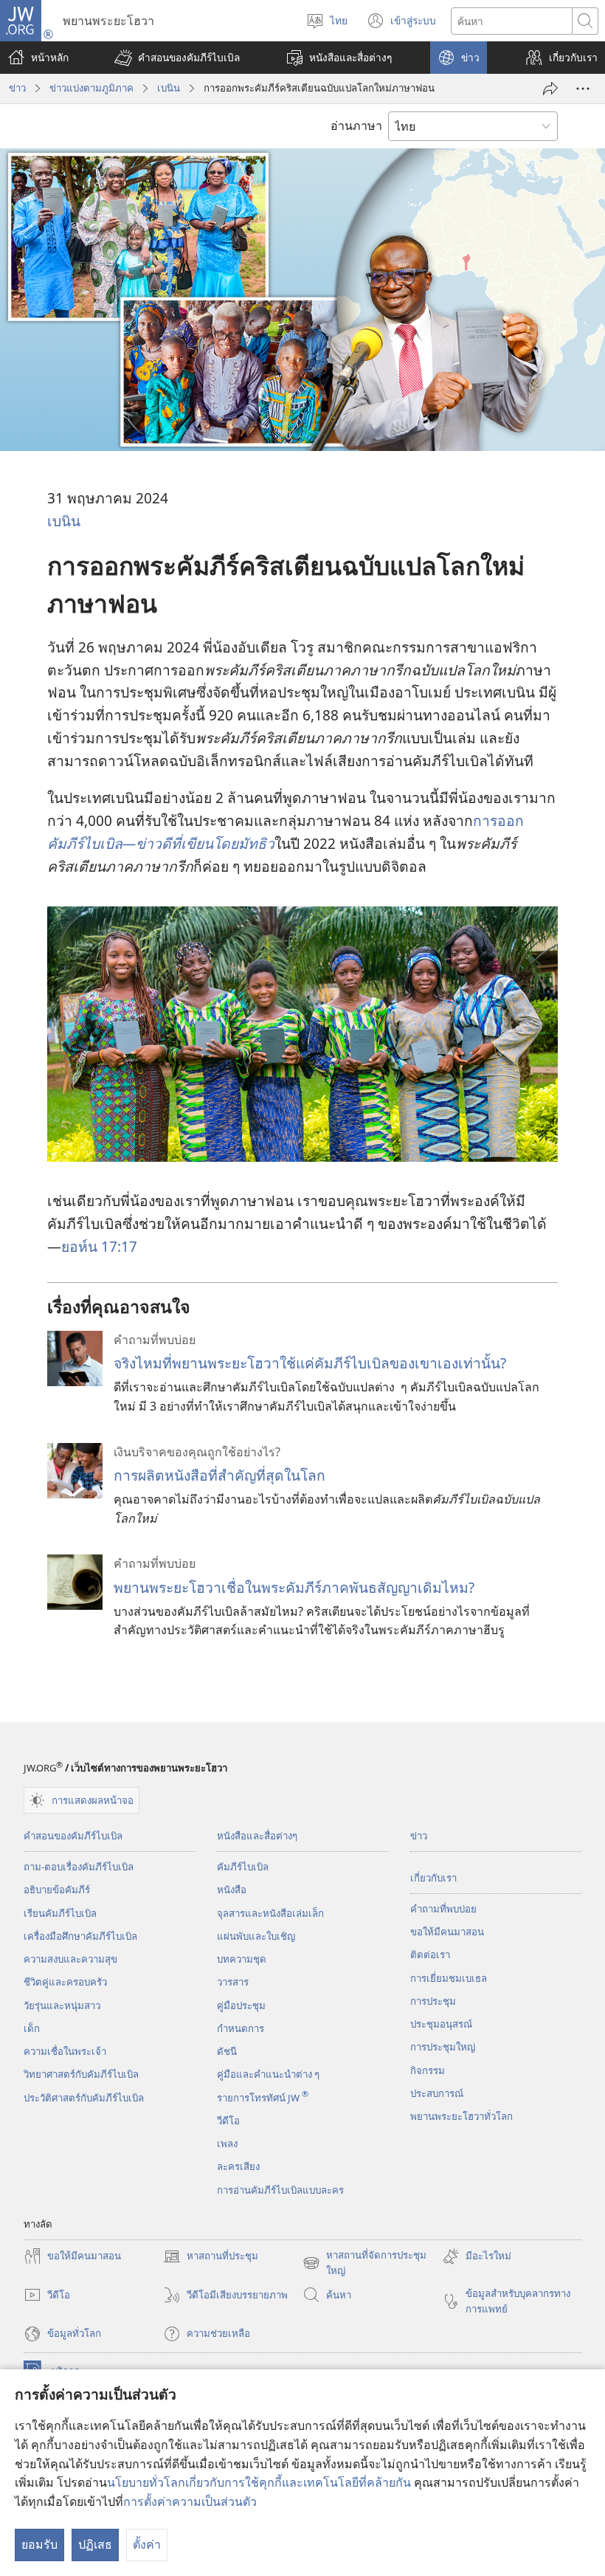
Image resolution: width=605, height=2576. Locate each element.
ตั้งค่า (147, 2544)
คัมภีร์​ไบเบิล (243, 1867)
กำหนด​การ (241, 2028)
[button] (177, 58)
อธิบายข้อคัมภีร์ (57, 1890)
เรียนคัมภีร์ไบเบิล (60, 1913)
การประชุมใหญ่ (443, 2047)
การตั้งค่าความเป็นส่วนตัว (190, 2501)
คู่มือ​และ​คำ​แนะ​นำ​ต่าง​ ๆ (268, 2074)
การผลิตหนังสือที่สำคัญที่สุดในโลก (219, 1475)
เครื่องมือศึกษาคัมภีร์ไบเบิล (80, 1936)
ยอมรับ (39, 2544)
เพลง (227, 2143)
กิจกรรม (428, 2070)
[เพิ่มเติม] (583, 89)
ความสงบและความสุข (70, 1959)
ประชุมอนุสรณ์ (441, 2024)
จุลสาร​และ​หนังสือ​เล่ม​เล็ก (270, 1913)
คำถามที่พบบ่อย (443, 1909)
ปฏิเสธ (95, 2544)
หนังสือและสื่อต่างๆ (257, 1836)
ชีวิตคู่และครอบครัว (65, 1982)
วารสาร (233, 1982)
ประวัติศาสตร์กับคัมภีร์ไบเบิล (84, 2098)
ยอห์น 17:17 (99, 1246)
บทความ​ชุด (242, 1959)
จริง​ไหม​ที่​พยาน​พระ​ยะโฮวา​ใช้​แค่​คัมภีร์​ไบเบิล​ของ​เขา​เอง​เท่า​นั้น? (310, 1363)
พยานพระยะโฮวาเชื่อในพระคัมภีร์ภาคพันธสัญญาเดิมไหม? (294, 1587)
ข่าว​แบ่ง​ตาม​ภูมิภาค (91, 88)
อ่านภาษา (356, 125)
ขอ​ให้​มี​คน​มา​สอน (447, 1932)
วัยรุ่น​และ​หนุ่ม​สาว (62, 2005)
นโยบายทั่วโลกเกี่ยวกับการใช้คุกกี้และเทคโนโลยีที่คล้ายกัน (259, 2482)
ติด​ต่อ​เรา (430, 1955)
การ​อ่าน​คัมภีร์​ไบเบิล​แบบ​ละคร (280, 2190)
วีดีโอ (228, 2121)
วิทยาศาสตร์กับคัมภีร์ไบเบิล (81, 2074)
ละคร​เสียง (238, 2166)
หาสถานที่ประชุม (211, 2257)
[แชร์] (550, 89)
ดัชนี (227, 2051)
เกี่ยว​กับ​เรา (433, 1878)
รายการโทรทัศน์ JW (263, 2098)
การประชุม (433, 2001)
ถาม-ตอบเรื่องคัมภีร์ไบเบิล (79, 1867)
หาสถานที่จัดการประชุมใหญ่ (364, 2264)
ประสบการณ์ (437, 2093)
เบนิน (169, 88)
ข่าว (17, 88)
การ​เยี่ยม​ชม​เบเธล (449, 1978)
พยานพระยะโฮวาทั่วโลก (461, 2116)
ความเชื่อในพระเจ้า (65, 2051)
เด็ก (32, 2028)
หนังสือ (232, 1890)
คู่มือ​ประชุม (241, 2005)
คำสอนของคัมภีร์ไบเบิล (73, 1836)
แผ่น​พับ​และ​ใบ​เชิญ (256, 1936)
